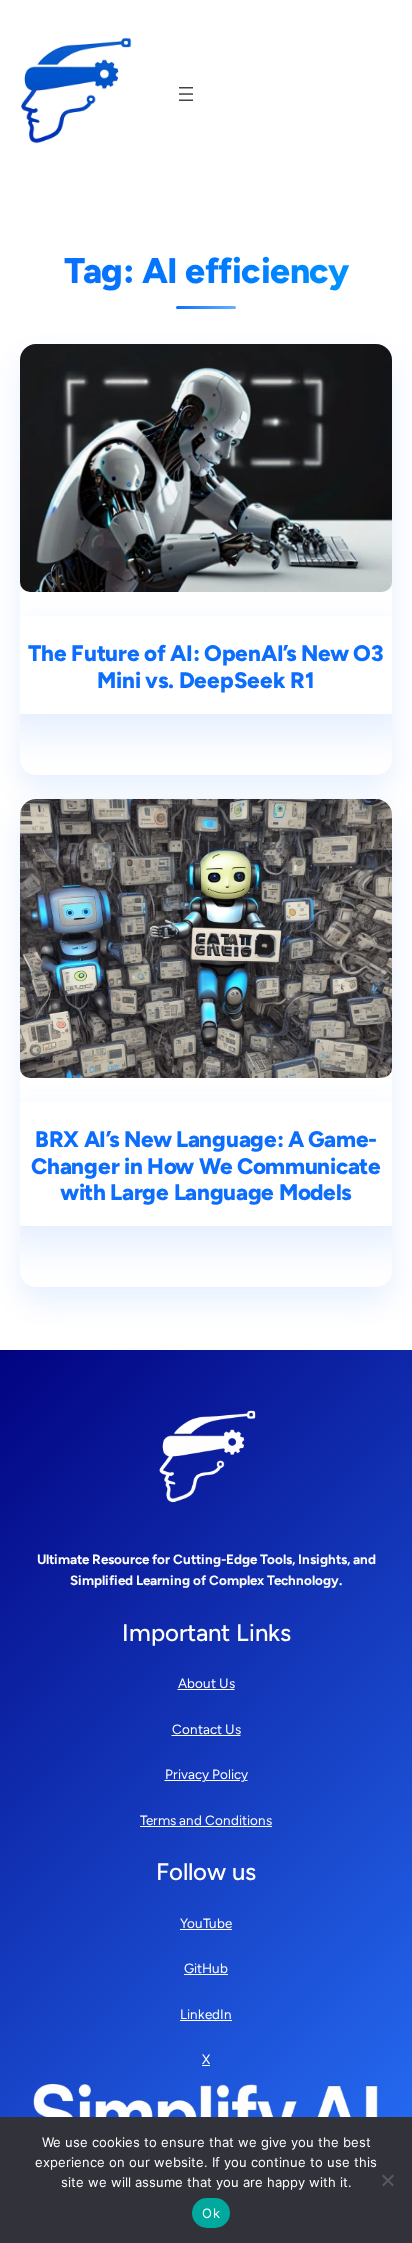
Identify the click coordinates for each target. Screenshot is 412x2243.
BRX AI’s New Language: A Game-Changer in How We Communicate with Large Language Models (205, 1167)
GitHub (206, 1968)
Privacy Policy (206, 1774)
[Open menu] (186, 94)
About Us (206, 1683)
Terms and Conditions (206, 1820)
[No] (387, 2180)
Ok (211, 2213)
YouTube (206, 1923)
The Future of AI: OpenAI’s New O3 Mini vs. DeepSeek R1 (205, 667)
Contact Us (206, 1729)
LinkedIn (206, 2014)
